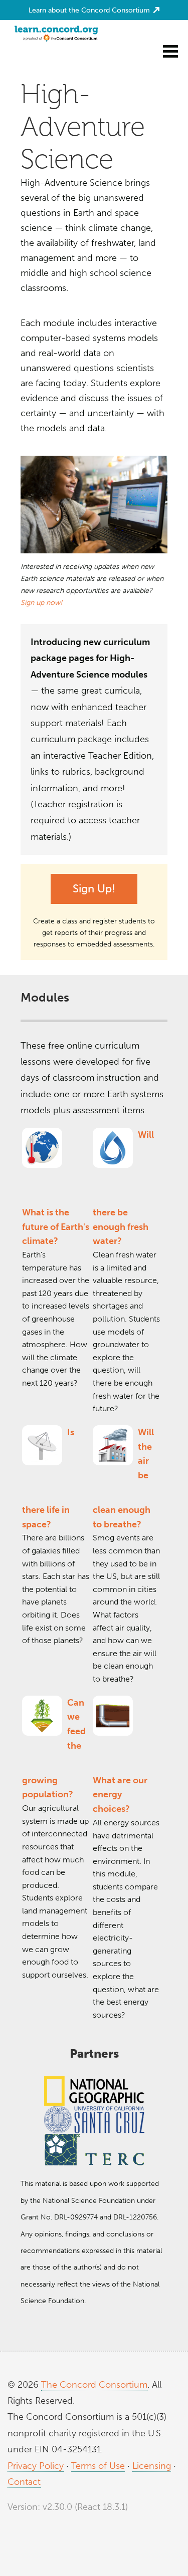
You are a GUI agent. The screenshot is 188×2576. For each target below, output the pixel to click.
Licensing (152, 2466)
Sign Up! (94, 889)
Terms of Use (98, 2466)
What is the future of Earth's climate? (56, 1227)
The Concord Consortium (94, 2385)
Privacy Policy (36, 2466)
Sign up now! (41, 603)
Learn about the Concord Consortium (90, 10)
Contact (24, 2482)
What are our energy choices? (120, 1795)
